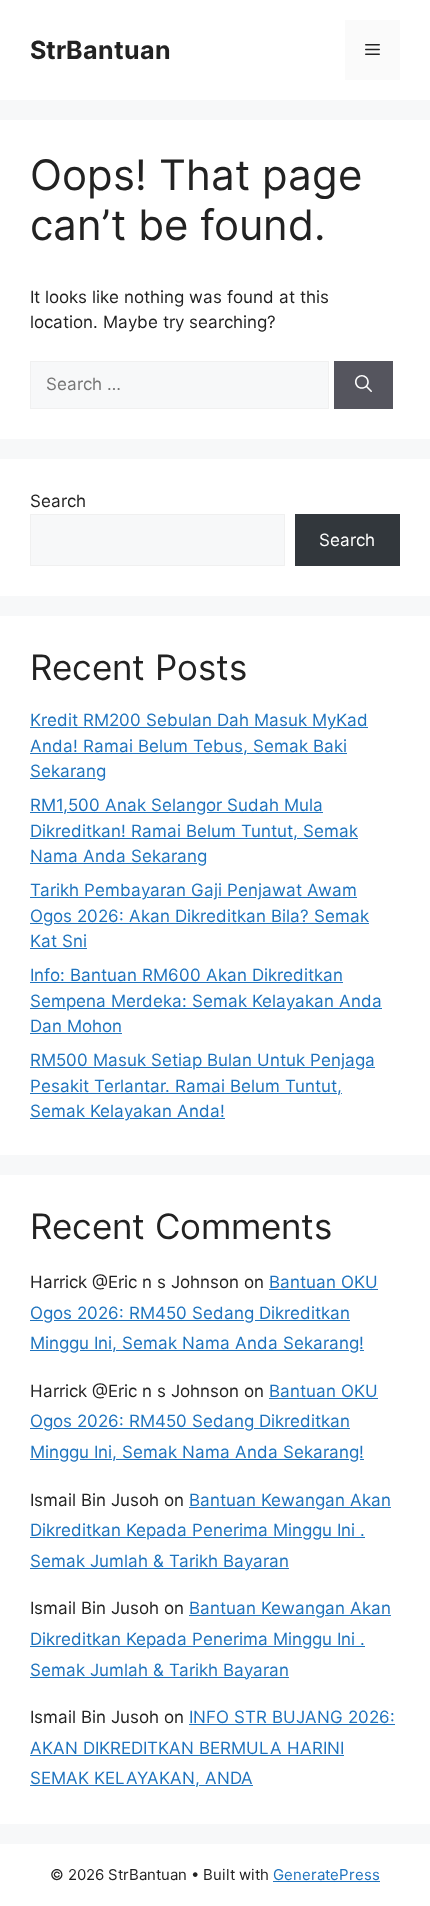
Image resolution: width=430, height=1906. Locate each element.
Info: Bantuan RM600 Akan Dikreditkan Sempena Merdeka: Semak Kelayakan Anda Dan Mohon (206, 1000)
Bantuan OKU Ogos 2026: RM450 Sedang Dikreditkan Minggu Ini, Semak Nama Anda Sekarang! (204, 1312)
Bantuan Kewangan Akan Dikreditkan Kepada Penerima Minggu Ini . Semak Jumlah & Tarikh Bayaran (210, 1530)
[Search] (363, 385)
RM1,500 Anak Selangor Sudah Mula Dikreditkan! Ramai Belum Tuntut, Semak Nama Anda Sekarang (194, 830)
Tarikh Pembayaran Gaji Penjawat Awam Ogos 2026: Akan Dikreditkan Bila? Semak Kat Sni (199, 915)
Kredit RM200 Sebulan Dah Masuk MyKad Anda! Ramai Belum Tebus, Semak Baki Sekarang (199, 745)
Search (58, 501)
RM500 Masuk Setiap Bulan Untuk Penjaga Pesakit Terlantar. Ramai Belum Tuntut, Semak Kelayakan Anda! (202, 1085)
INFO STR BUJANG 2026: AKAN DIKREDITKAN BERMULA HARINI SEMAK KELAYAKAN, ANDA (212, 1747)
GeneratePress (326, 1874)
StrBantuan (100, 50)
